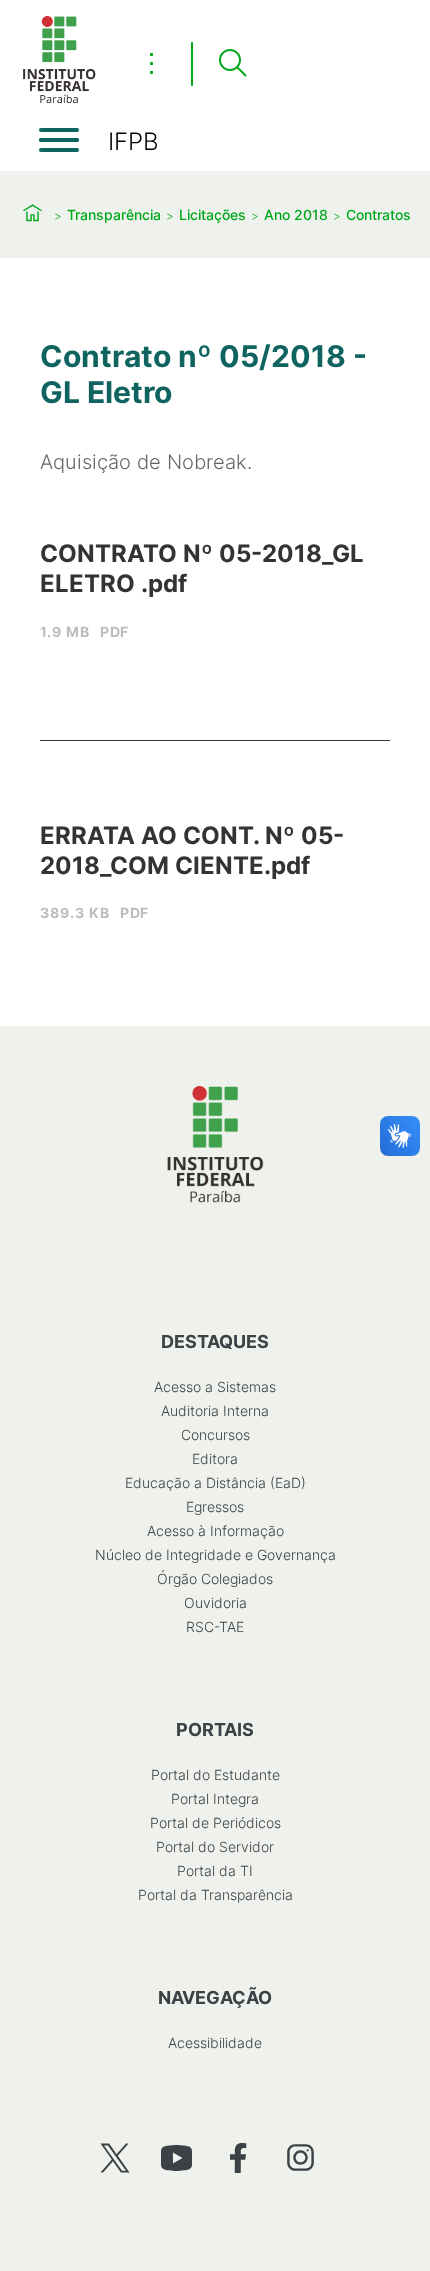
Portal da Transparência (215, 1894)
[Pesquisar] (232, 64)
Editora (215, 1458)
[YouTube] (176, 2157)
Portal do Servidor (215, 1846)
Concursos (215, 1434)
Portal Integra (215, 1798)
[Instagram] (300, 2157)
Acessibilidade (215, 2042)
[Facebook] (238, 2157)
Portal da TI (215, 1870)
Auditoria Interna (215, 1410)
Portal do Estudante (215, 1774)
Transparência (114, 214)
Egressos (215, 1506)
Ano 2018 (296, 214)
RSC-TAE (215, 1626)
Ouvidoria (215, 1602)
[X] (114, 2157)
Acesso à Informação (215, 1530)
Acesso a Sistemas (215, 1386)
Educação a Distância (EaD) (215, 1482)
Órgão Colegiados (215, 1578)
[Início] (59, 99)
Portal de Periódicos (215, 1822)
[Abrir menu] (59, 140)
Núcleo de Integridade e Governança (215, 1554)
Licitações (212, 214)
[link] (215, 599)
